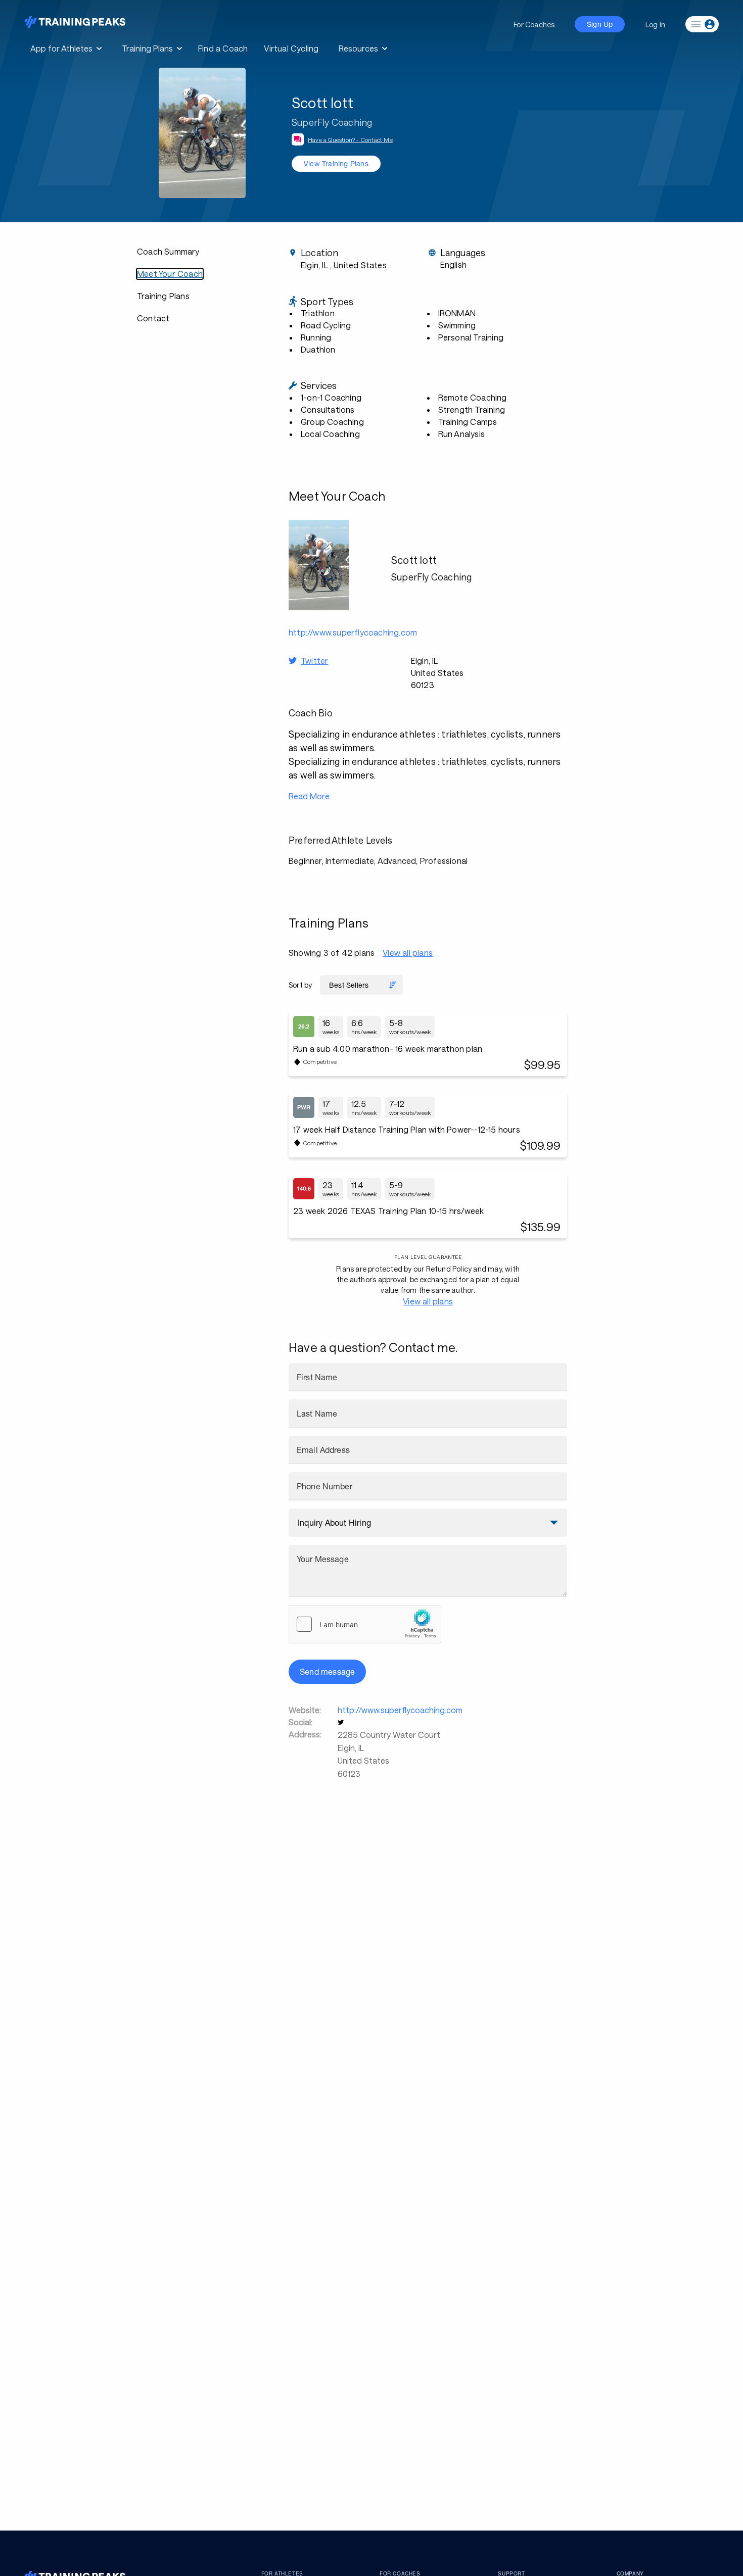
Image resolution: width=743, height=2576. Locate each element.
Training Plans (163, 296)
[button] (342, 1722)
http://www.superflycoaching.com (400, 1710)
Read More (309, 796)
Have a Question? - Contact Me (350, 139)
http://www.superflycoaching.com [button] (353, 632)
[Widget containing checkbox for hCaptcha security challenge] (365, 1624)
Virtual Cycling (291, 48)
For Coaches (534, 25)
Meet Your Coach (170, 274)
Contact (153, 318)
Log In (655, 25)
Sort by (300, 985)
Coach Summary (168, 251)
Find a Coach (223, 48)
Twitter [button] (314, 661)
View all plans (408, 953)
